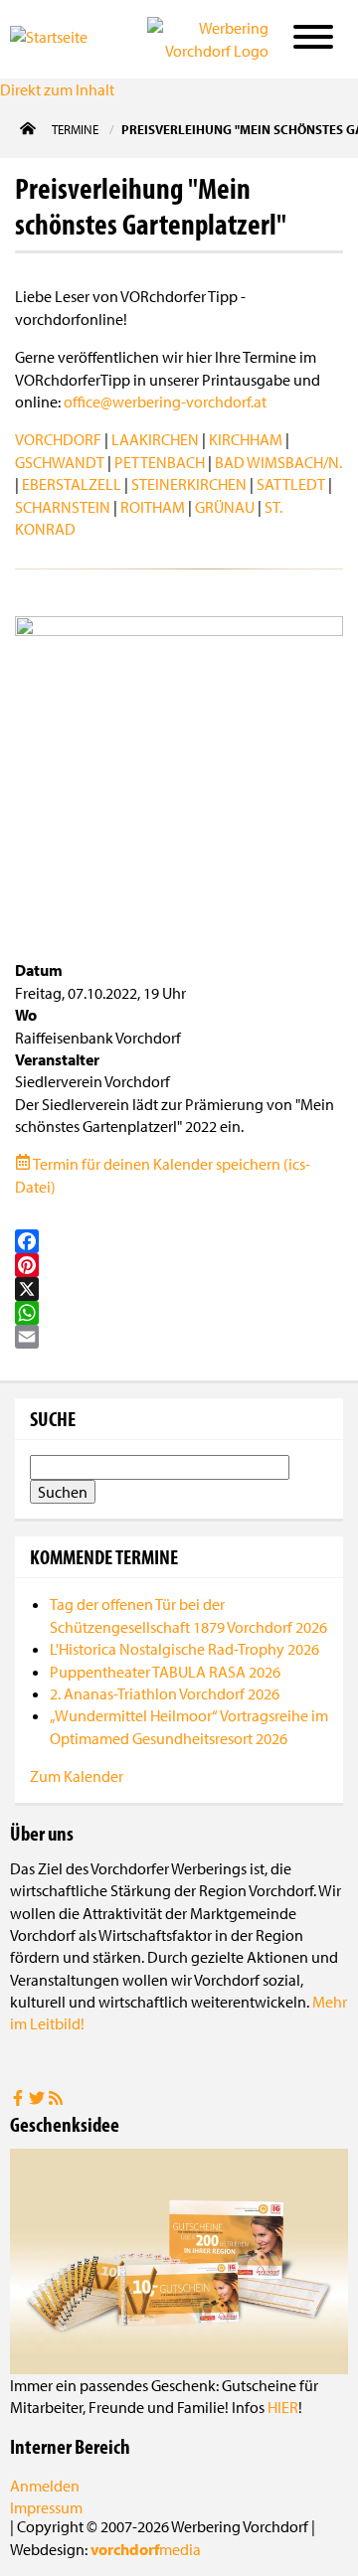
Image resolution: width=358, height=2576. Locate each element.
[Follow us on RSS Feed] (56, 2100)
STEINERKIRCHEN (189, 484)
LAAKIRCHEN (155, 439)
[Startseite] (64, 38)
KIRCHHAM (246, 439)
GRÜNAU (225, 507)
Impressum (46, 2507)
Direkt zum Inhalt (57, 89)
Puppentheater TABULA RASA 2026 (165, 1672)
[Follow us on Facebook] (19, 2100)
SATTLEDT (291, 484)
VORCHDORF (58, 439)
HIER (283, 2407)
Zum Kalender (77, 1776)
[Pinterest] (179, 1265)
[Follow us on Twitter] (38, 2100)
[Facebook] (179, 1241)
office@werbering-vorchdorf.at (165, 402)
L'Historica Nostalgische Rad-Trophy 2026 (184, 1649)
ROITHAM (153, 507)
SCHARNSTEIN (63, 507)
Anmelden (45, 2486)
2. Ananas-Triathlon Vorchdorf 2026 (165, 1693)
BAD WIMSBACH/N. (278, 462)
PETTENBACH (160, 462)
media (146, 2549)
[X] (179, 1289)
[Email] (179, 1337)
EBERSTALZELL (72, 484)
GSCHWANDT (60, 462)
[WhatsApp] (179, 1313)
